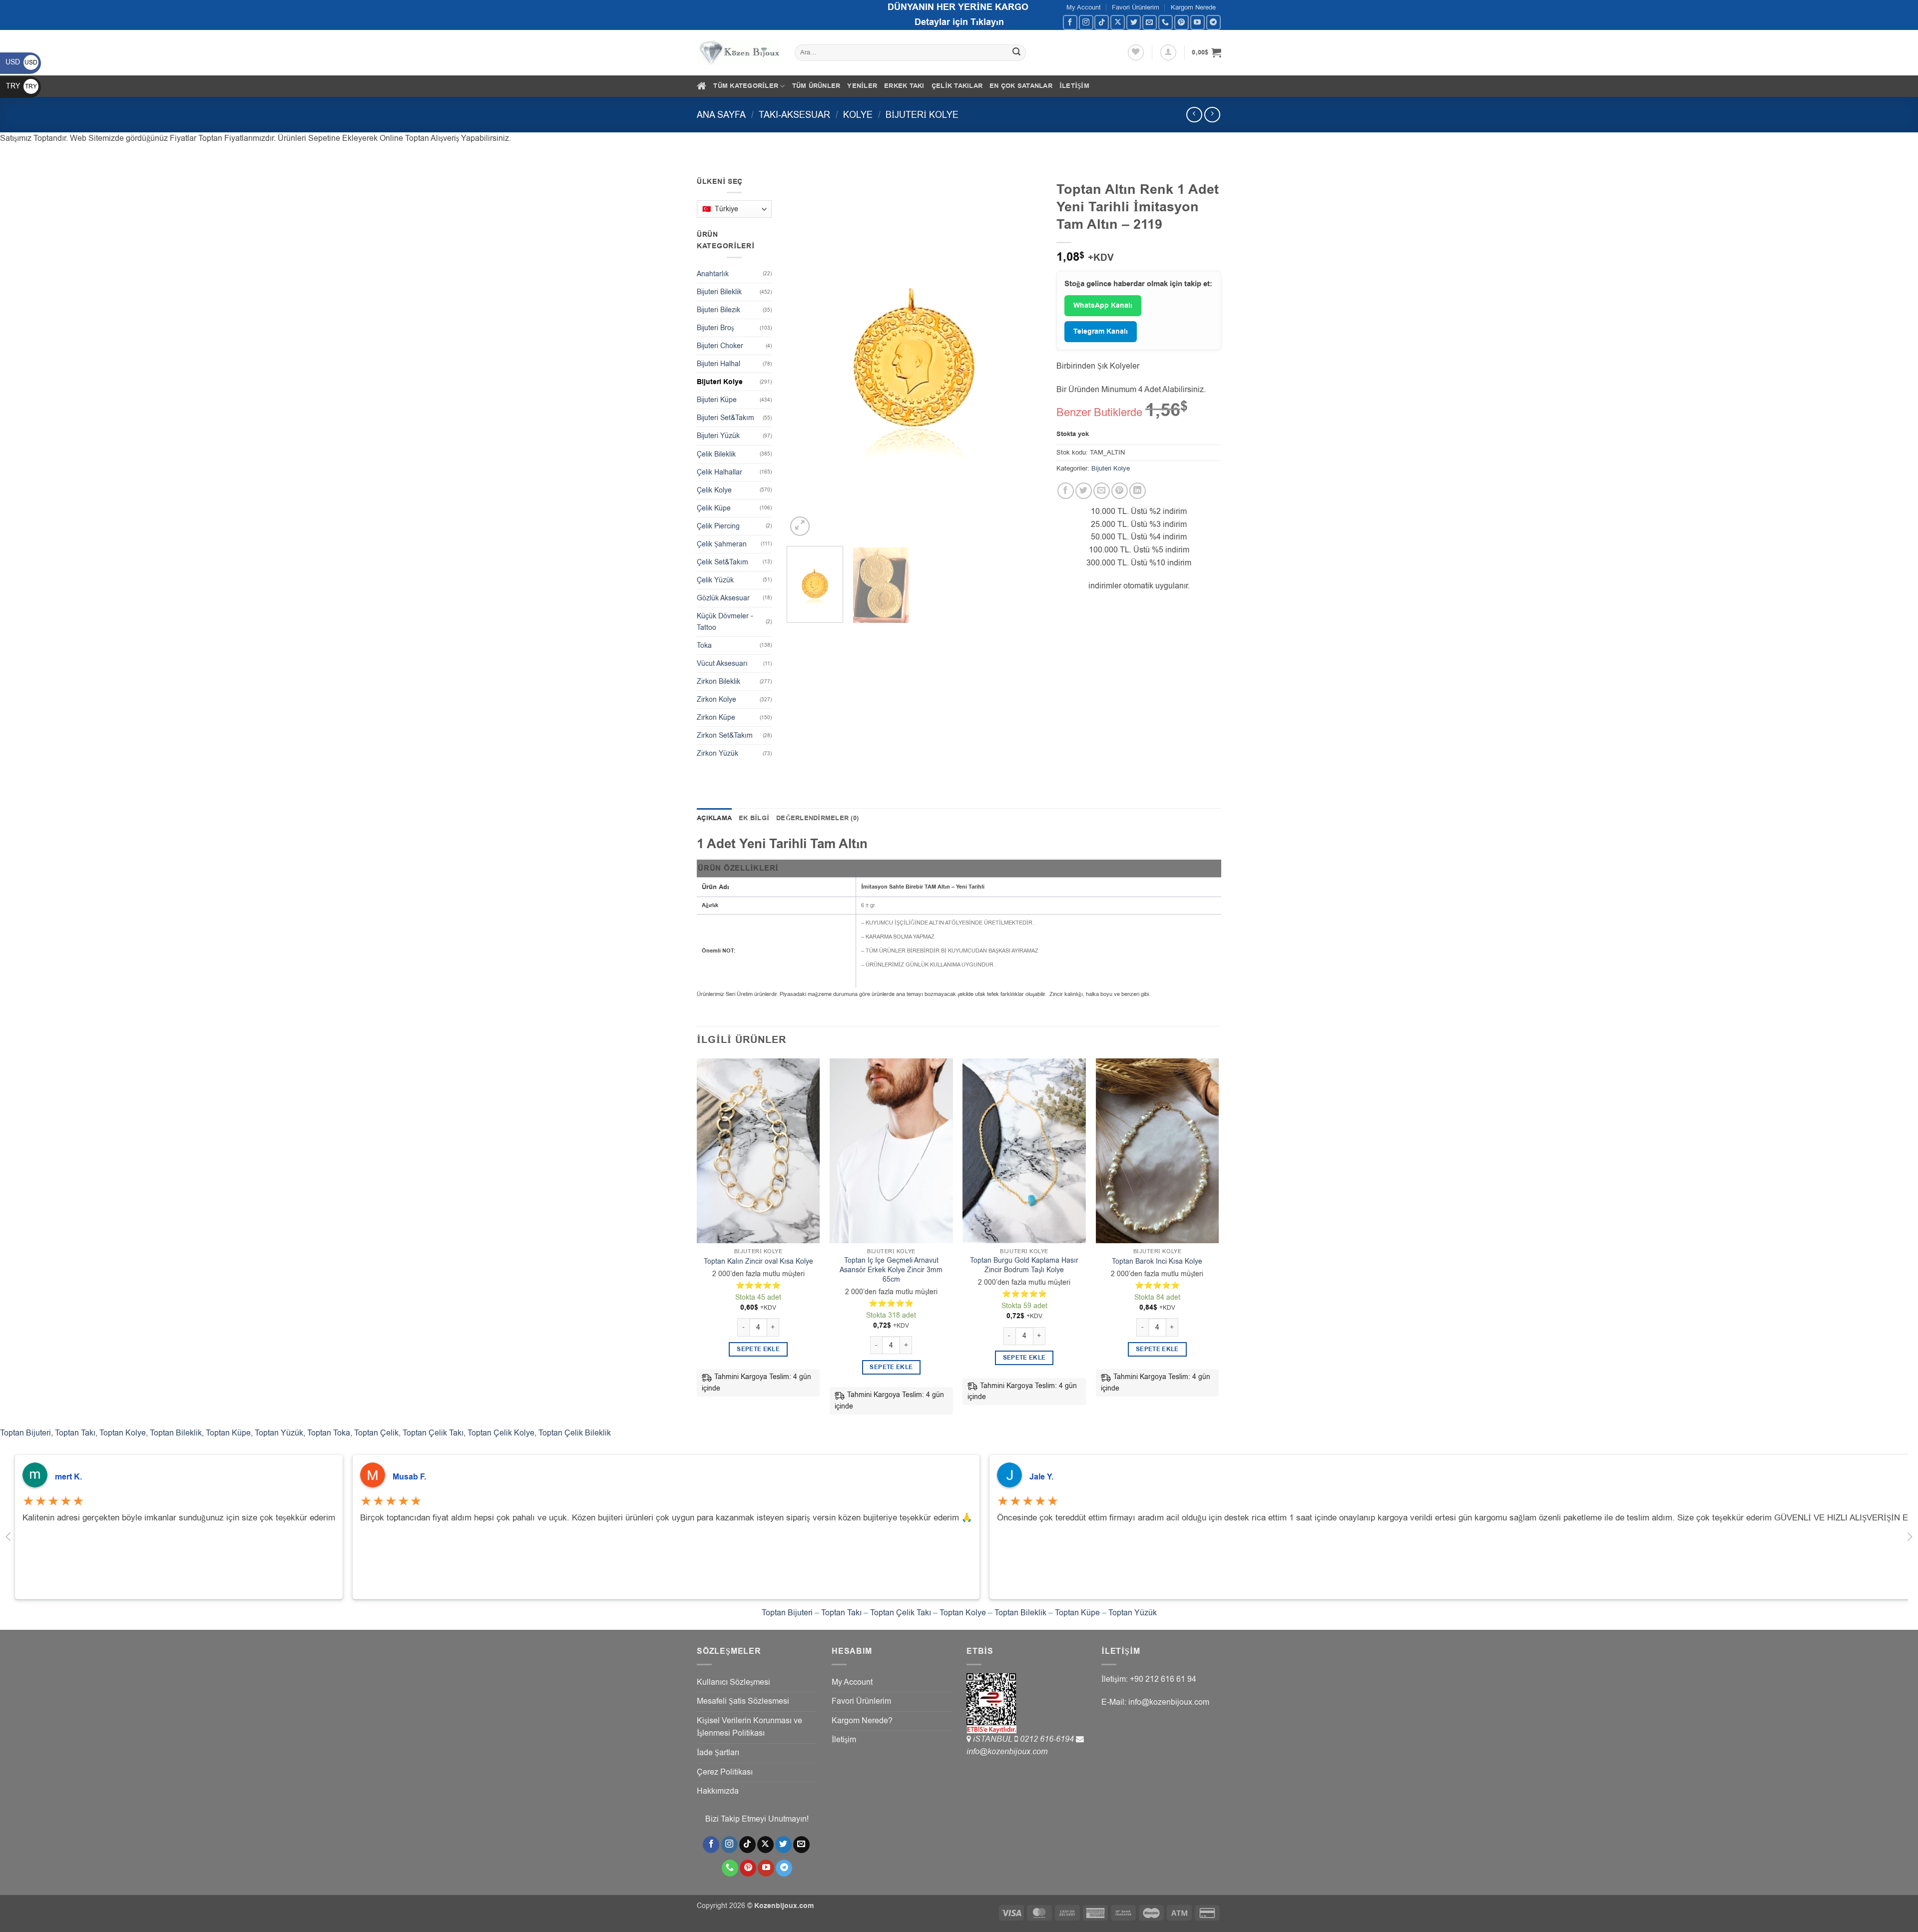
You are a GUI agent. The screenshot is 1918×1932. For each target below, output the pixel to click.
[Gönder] (1017, 53)
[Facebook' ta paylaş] (1066, 491)
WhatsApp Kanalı (1103, 306)
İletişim (1074, 86)
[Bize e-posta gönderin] (1150, 22)
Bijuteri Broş (715, 328)
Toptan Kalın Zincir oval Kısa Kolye (758, 1262)
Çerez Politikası (725, 1772)
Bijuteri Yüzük (718, 436)
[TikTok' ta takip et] (1102, 22)
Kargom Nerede (1193, 7)
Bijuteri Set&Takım (725, 418)
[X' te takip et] (1118, 22)
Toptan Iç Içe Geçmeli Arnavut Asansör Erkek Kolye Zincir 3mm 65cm (891, 1270)
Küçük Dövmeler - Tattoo (725, 622)
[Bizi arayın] (1166, 22)
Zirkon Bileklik (719, 682)
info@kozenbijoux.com (1007, 1752)
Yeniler (862, 86)
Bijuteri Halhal (719, 364)
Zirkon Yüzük (718, 753)
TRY (21, 86)
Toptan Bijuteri (25, 1433)
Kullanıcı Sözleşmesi (733, 1682)
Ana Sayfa (721, 115)
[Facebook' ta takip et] (1070, 22)
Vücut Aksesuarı (722, 664)
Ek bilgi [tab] (754, 818)
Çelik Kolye (714, 490)
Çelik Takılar (957, 86)
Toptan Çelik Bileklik (575, 1433)
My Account (1084, 7)
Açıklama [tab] (714, 818)
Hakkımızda (718, 1791)
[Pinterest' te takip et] (1182, 22)
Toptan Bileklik (176, 1433)
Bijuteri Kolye (922, 115)
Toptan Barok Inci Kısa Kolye (1157, 1262)
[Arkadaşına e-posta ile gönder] (1102, 491)
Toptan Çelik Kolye (501, 1433)
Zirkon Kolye (717, 700)
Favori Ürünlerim (1136, 7)
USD (21, 62)
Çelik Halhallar (719, 472)
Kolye (858, 115)
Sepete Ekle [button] (758, 1349)
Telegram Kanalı (1101, 332)
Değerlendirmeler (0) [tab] (817, 818)
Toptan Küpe (228, 1433)
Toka (704, 646)
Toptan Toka (329, 1433)
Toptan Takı (75, 1433)
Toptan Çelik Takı (433, 1433)
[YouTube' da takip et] (1198, 22)
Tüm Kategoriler (746, 86)
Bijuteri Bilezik (719, 310)
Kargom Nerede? (862, 1721)
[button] (1168, 52)
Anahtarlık (713, 274)
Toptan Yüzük (279, 1433)
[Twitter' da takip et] (1134, 22)
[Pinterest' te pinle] (1120, 491)
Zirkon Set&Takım (725, 735)
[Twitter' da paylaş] (1084, 491)
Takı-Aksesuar (794, 115)
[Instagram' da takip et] (1086, 22)
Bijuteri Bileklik (719, 292)
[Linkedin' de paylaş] (1138, 491)
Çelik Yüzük (715, 580)
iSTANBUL (994, 1739)
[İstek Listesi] (1136, 52)
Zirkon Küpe (716, 718)
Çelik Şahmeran (722, 544)
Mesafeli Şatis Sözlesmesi (743, 1701)
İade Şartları (718, 1753)
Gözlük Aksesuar (723, 598)
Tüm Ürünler (816, 86)
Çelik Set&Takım (722, 562)
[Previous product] (1212, 115)
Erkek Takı (904, 86)
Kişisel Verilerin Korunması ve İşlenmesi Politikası (749, 1727)
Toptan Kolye (123, 1433)
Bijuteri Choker (720, 346)
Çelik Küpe (714, 508)
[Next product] (1194, 115)
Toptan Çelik (376, 1433)
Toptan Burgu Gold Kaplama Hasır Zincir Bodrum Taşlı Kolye (1024, 1265)
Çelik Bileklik (716, 454)
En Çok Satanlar (1021, 86)
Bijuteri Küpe (717, 400)
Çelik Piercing (718, 526)
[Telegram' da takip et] (1213, 22)
